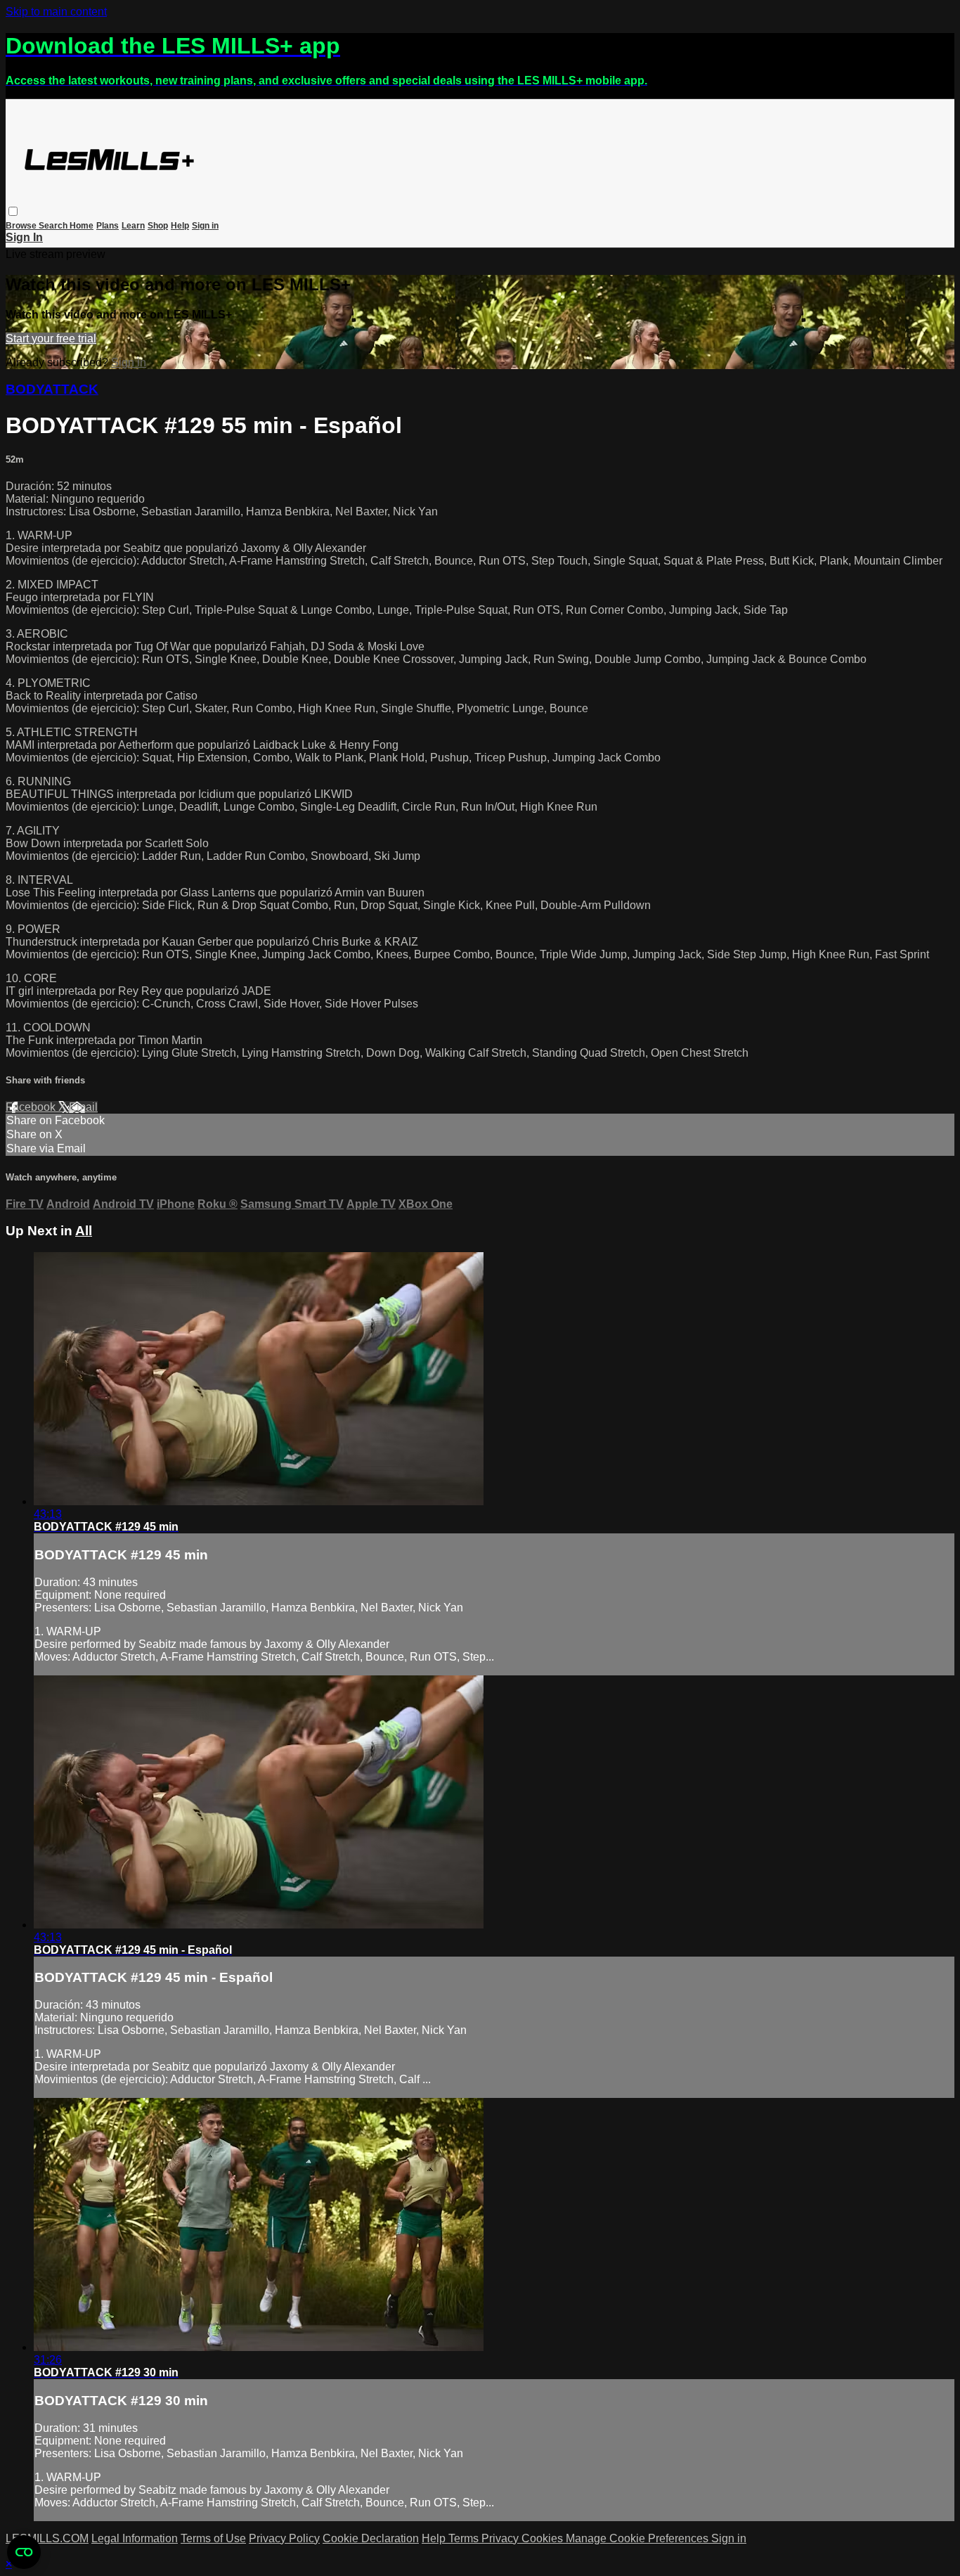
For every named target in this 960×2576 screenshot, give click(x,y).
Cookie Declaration (371, 2538)
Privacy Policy (284, 2538)
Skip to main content (56, 12)
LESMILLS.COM (47, 2538)
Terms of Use (213, 2538)
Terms (465, 2538)
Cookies (544, 2538)
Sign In (24, 237)
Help (180, 226)
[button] (13, 211)
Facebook (32, 1107)
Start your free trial (51, 339)
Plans (108, 226)
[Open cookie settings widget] (24, 2552)
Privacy (501, 2538)
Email (83, 1107)
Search (54, 226)
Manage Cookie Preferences (638, 2538)
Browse (22, 226)
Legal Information (135, 2538)
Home (82, 226)
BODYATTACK (52, 389)
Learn (133, 226)
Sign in (205, 226)
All (84, 1231)
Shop (158, 226)
